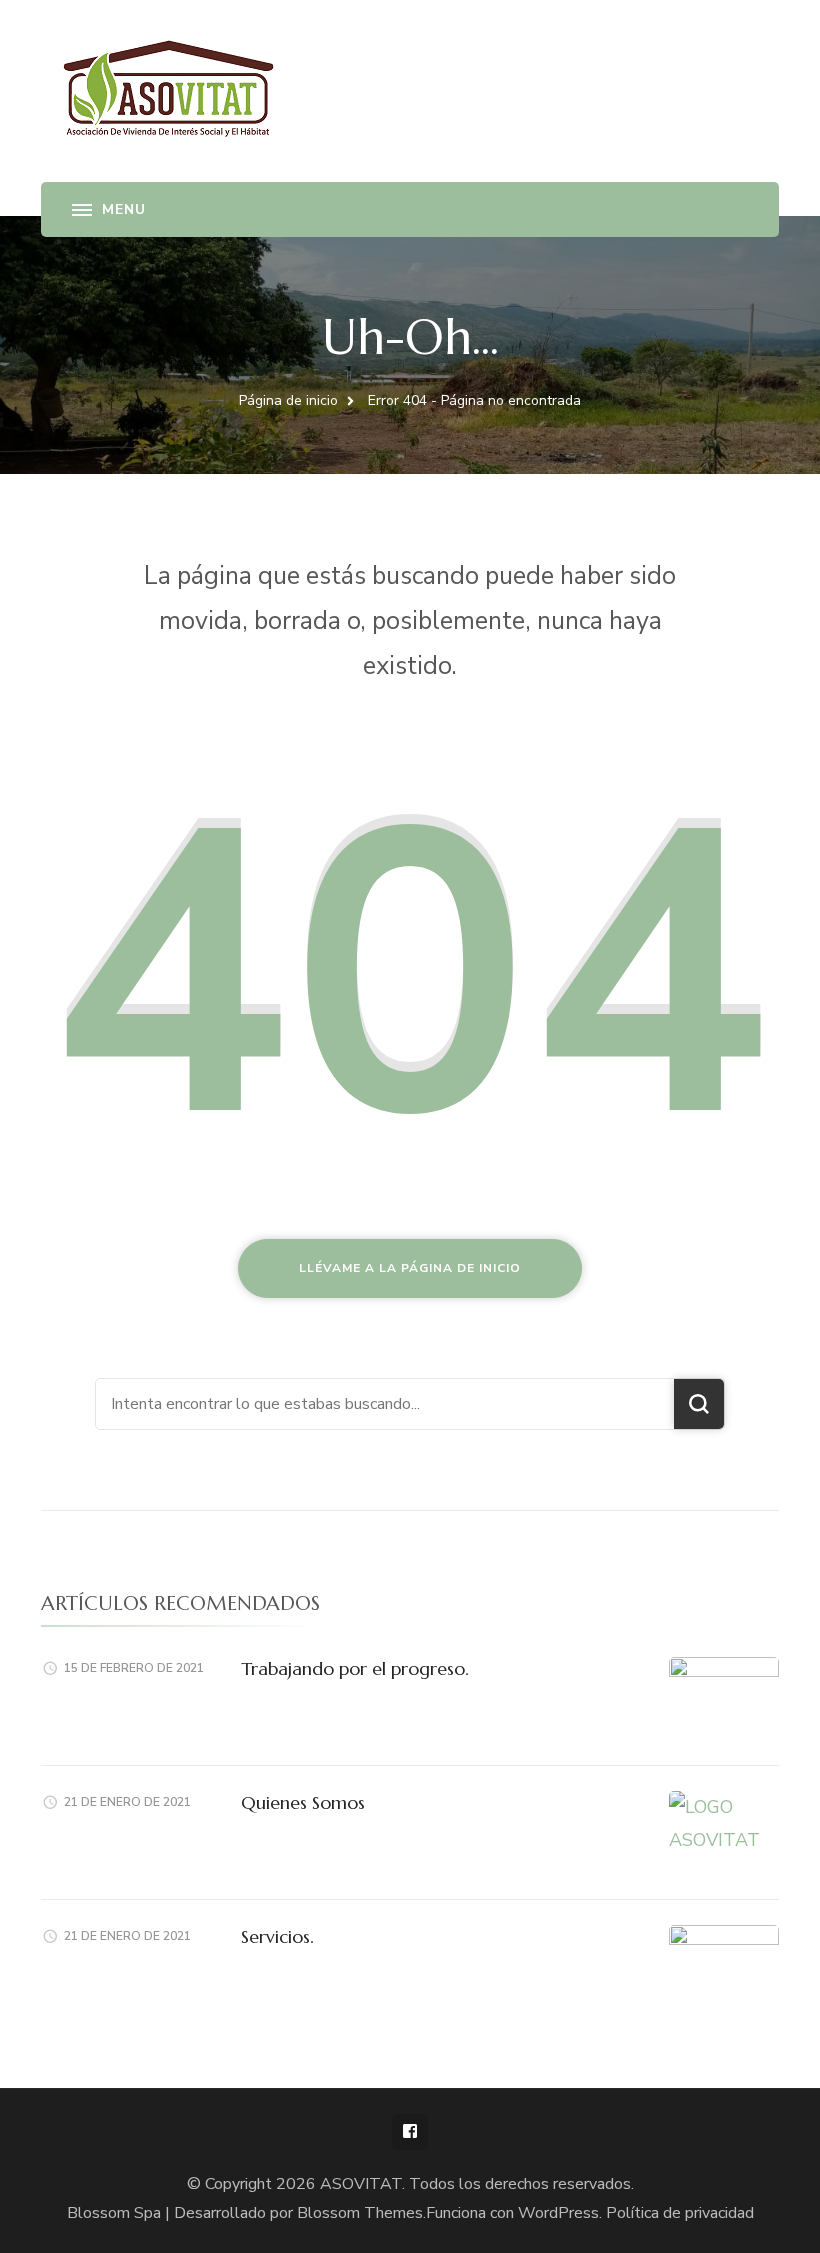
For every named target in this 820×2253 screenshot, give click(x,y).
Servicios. (277, 1936)
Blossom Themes (360, 2213)
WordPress (558, 2213)
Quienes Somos (303, 1802)
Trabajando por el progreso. (355, 1668)
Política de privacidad (680, 2213)
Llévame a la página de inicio (410, 1268)
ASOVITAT (361, 2184)
